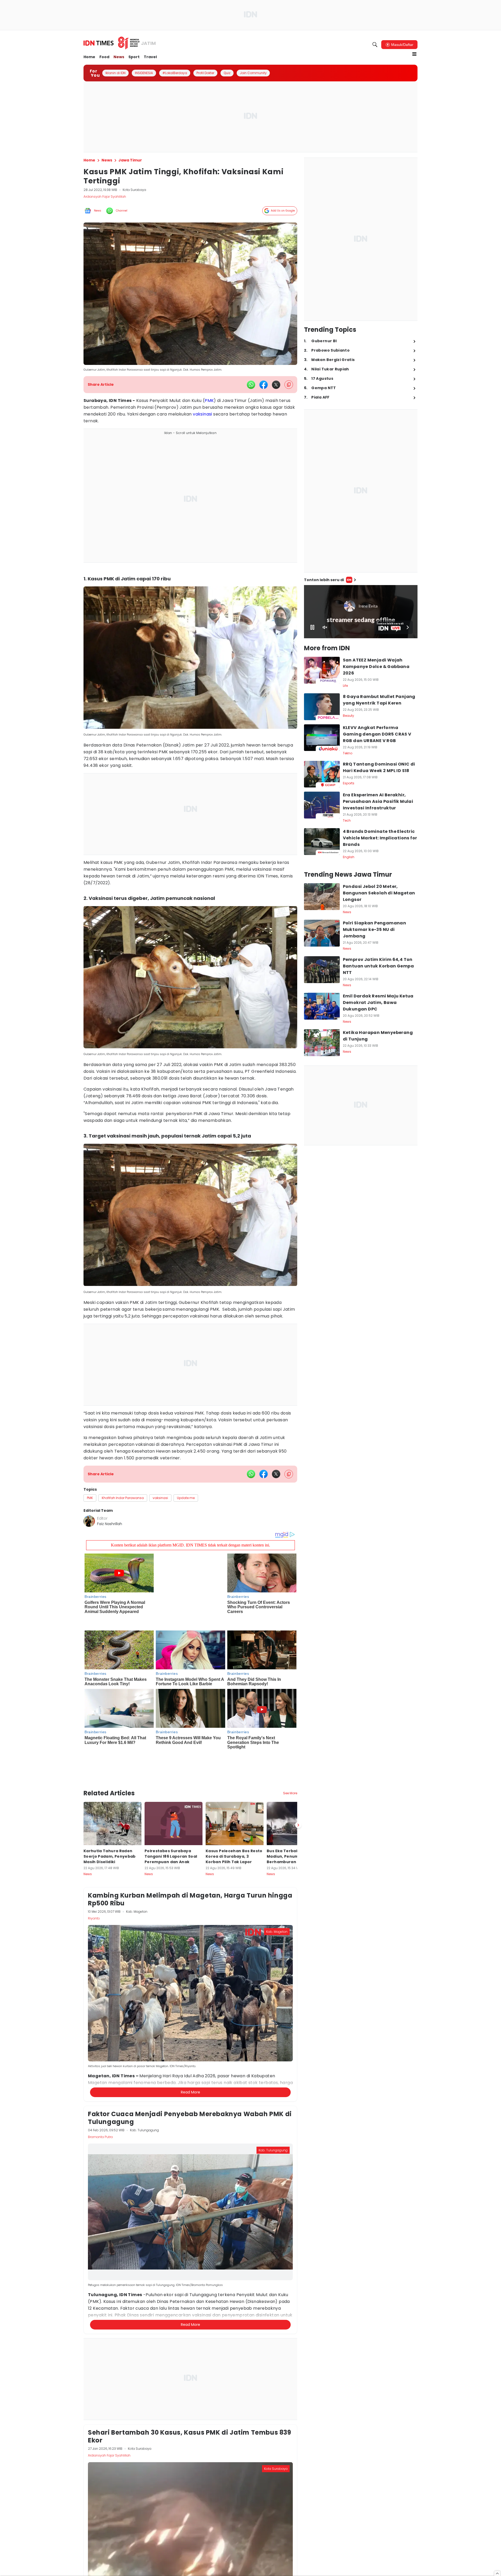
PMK (209, 401)
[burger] (414, 54)
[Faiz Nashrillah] (89, 1521)
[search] (375, 45)
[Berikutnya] (298, 1779)
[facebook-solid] (264, 385)
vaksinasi (202, 414)
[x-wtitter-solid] (276, 385)
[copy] (289, 385)
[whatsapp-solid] (251, 385)
